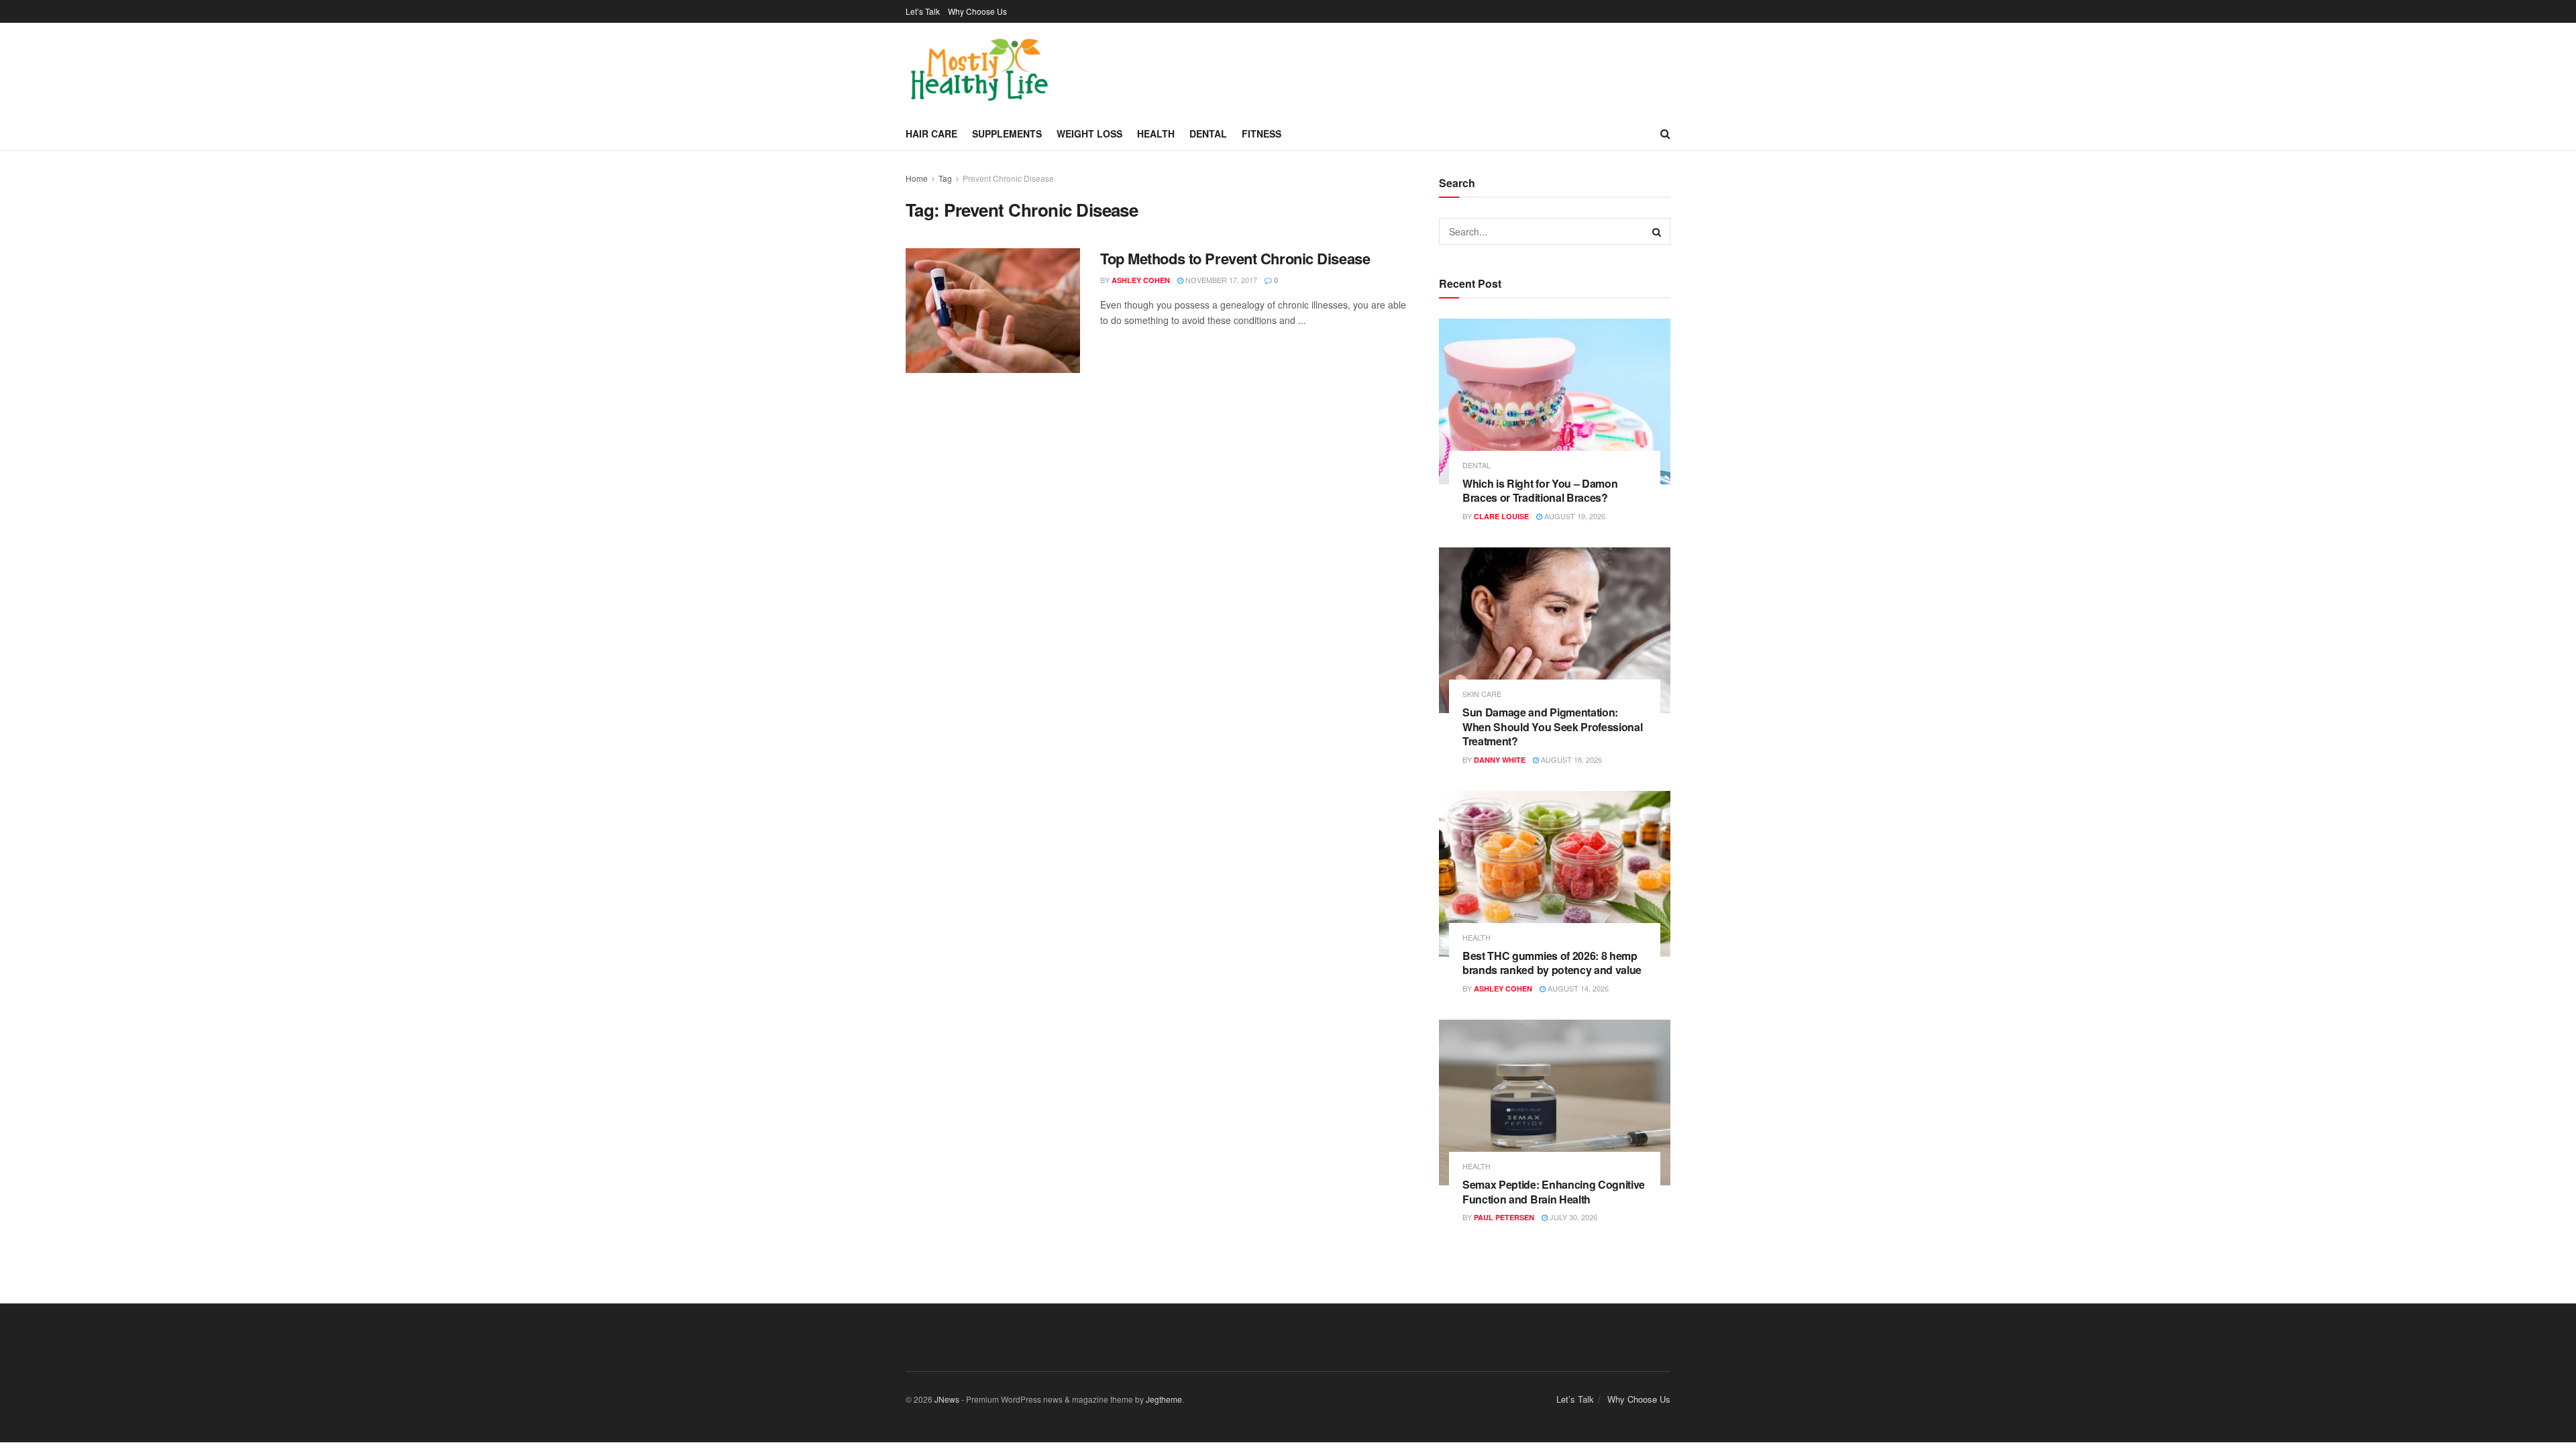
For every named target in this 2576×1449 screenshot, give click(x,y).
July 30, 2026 (1572, 1217)
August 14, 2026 (1577, 988)
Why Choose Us (977, 11)
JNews (947, 1399)
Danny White (1500, 760)
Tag (945, 178)
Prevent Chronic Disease (1008, 178)
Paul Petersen (1504, 1217)
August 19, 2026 (1574, 516)
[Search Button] (1657, 231)
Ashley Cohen (1141, 280)
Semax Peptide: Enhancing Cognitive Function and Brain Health (1554, 1192)
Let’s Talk (923, 11)
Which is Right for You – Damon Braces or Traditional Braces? (1540, 491)
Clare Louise (1501, 516)
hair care (931, 133)
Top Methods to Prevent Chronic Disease (1235, 258)
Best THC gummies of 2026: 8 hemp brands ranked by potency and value (1552, 963)
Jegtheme (1164, 1399)
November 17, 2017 (1220, 280)
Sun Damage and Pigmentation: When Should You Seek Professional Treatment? (1552, 727)
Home (917, 178)
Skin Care (1482, 694)
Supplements (1007, 133)
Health (1156, 133)
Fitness (1262, 133)
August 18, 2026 (1570, 759)
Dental (1208, 133)
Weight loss (1089, 133)
